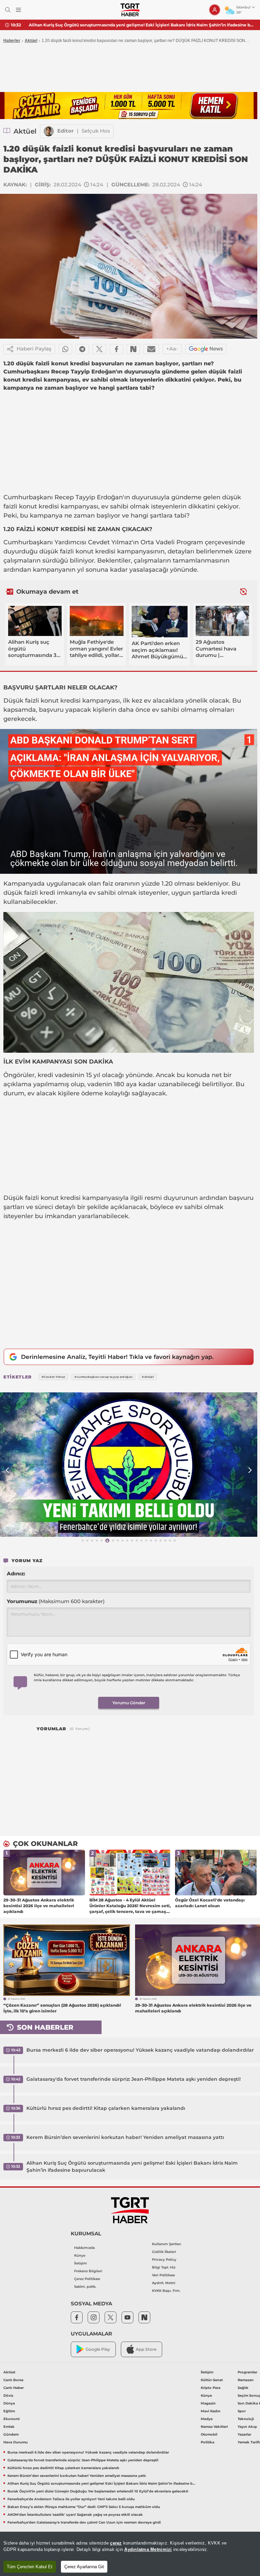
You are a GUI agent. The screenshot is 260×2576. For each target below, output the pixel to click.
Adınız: (16, 1574)
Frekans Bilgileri (88, 2271)
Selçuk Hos (96, 131)
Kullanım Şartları (167, 2244)
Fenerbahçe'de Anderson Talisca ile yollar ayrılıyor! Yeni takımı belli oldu (71, 2499)
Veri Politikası (164, 2275)
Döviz (8, 2396)
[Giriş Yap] (215, 10)
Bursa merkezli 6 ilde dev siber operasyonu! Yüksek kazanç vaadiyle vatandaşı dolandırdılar (140, 2050)
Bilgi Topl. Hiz (164, 2267)
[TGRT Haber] (130, 10)
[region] (130, 2554)
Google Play (98, 2349)
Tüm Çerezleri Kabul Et (30, 2567)
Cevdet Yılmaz (110, 542)
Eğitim (9, 2411)
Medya (207, 2419)
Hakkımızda (84, 2248)
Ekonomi (12, 2419)
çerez (116, 2543)
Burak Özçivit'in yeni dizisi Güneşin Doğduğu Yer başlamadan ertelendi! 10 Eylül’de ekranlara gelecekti (137, 25)
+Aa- (172, 349)
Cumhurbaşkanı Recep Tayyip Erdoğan (63, 497)
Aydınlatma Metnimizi (148, 2549)
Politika (208, 2442)
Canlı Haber (14, 2388)
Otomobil (209, 2434)
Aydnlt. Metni (164, 2283)
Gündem (11, 2434)
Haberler (12, 41)
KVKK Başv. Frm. (166, 2291)
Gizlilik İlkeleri (164, 2252)
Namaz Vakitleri (214, 2427)
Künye (80, 2255)
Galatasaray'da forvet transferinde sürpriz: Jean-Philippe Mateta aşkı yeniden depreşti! (134, 2079)
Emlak (9, 2427)
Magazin (208, 2403)
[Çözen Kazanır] (129, 106)
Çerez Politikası (87, 2279)
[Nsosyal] (133, 349)
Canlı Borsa (13, 2380)
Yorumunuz (56, 1601)
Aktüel (31, 41)
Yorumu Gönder (129, 1703)
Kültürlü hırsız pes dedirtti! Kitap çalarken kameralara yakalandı (106, 2108)
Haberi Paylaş (34, 349)
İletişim (81, 2263)
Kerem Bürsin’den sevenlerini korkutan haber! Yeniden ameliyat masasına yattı (125, 2137)
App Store (146, 2349)
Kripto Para (211, 2388)
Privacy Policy (164, 2260)
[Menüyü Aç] (18, 10)
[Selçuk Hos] (49, 131)
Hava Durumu (16, 2442)
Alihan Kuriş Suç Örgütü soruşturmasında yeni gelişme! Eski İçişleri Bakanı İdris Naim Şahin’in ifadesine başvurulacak (132, 2167)
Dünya (9, 2403)
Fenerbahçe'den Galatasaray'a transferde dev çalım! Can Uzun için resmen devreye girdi (84, 2522)
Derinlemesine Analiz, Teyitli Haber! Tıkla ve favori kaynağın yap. (117, 1357)
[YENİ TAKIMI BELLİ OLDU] (129, 1465)
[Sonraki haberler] (243, 591)
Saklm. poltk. (85, 2287)
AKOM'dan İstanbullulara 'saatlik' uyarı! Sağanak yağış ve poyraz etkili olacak (75, 2515)
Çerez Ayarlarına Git (84, 2567)
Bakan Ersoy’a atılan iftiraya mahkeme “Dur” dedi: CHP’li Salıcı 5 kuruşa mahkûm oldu (84, 2507)
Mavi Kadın (211, 2411)
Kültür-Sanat (212, 2380)
